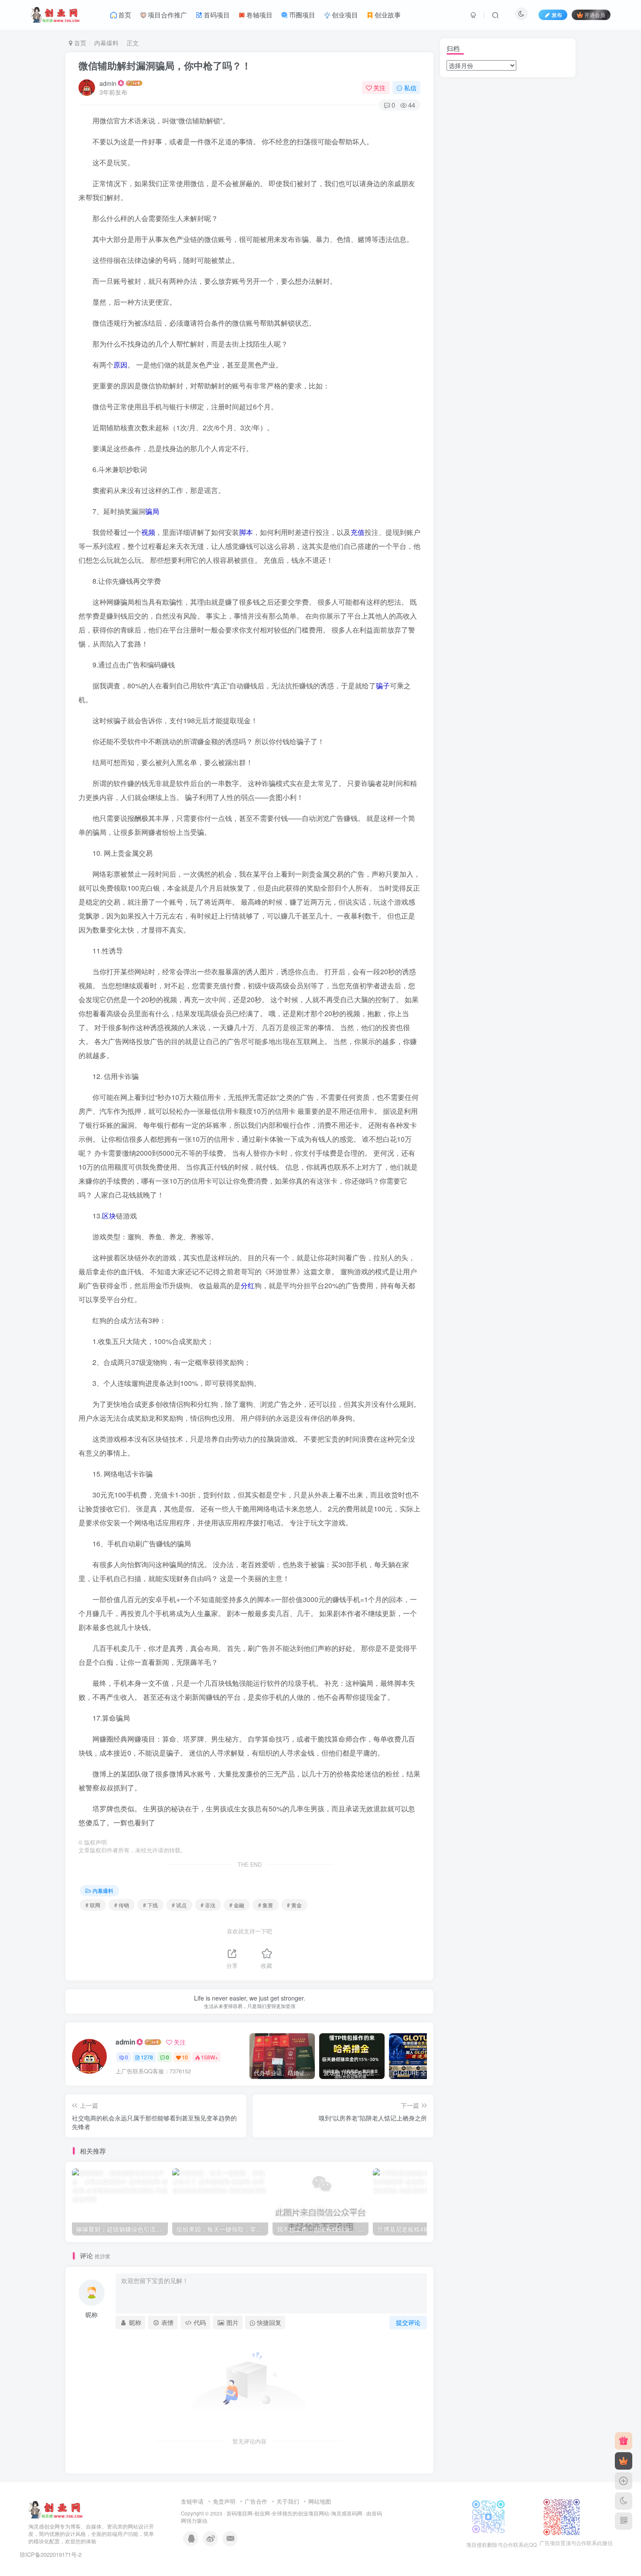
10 (185, 2057)
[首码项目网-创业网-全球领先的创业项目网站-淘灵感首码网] (56, 2509)
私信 (410, 88)
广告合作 (256, 2501)
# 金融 (237, 1905)
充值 (358, 532)
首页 (79, 43)
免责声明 (224, 2501)
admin (108, 83)
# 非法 (208, 1905)
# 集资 (266, 1905)
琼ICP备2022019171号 (48, 2554)
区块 (109, 1216)
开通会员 (595, 15)
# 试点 (179, 1905)
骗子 (383, 686)
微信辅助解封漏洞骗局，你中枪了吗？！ (165, 65)
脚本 (246, 532)
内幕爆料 (106, 43)
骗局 (152, 511)
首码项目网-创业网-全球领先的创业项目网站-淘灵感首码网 (294, 2513)
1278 (147, 2057)
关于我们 (288, 2501)
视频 (148, 532)
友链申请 (192, 2501)
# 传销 (122, 1905)
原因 (120, 365)
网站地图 (320, 2501)
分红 (248, 1285)
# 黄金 (294, 1905)
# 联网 (93, 1905)
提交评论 (408, 2322)
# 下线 (150, 1905)
